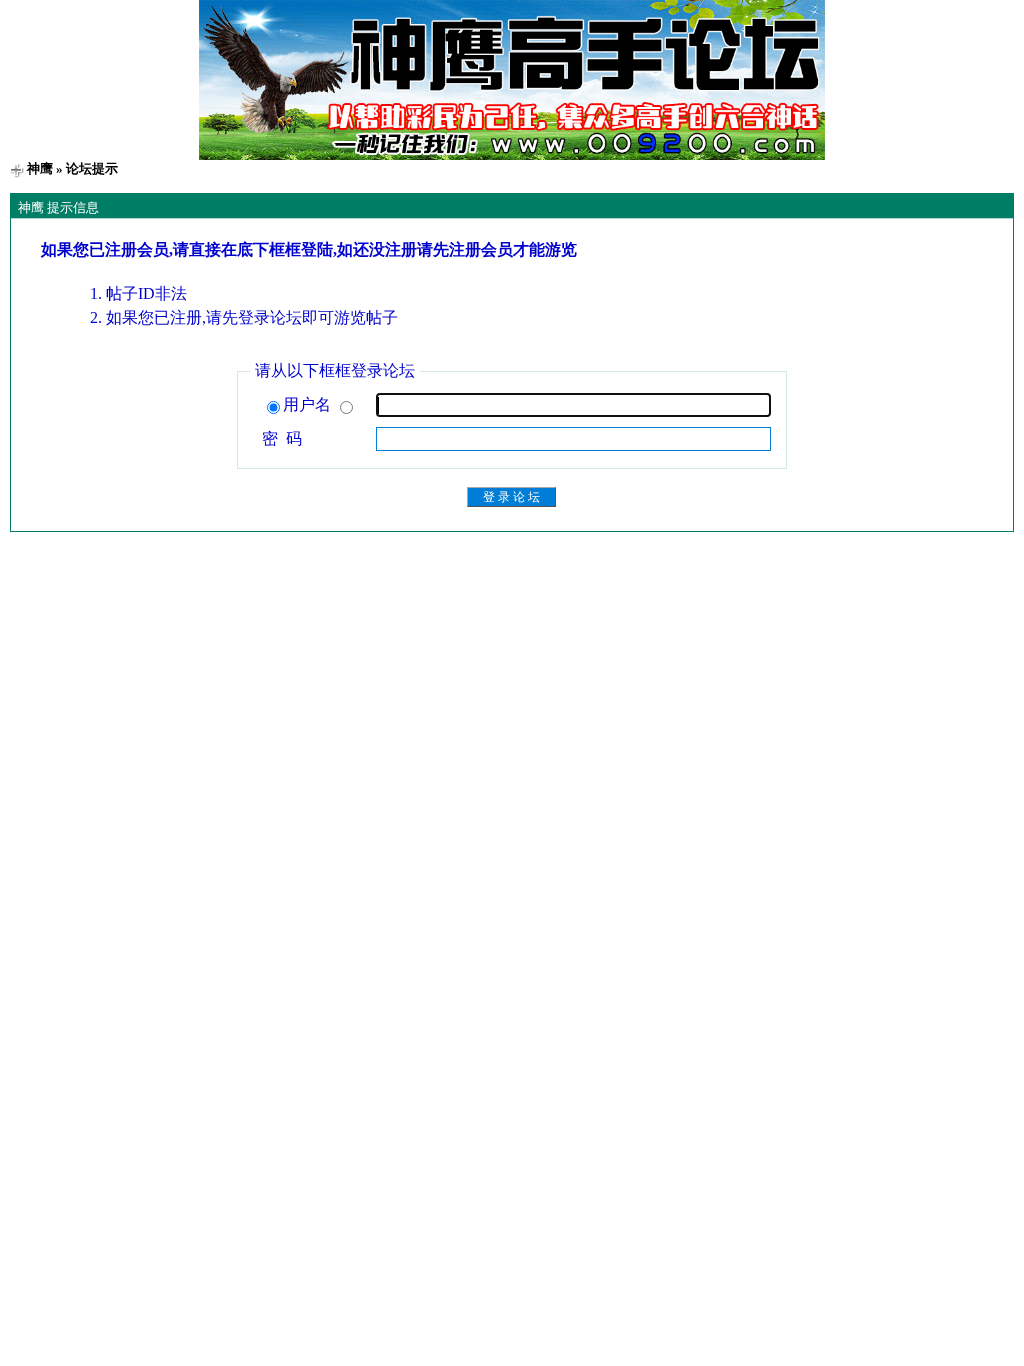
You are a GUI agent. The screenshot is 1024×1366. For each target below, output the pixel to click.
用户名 (309, 404)
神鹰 (40, 168)
